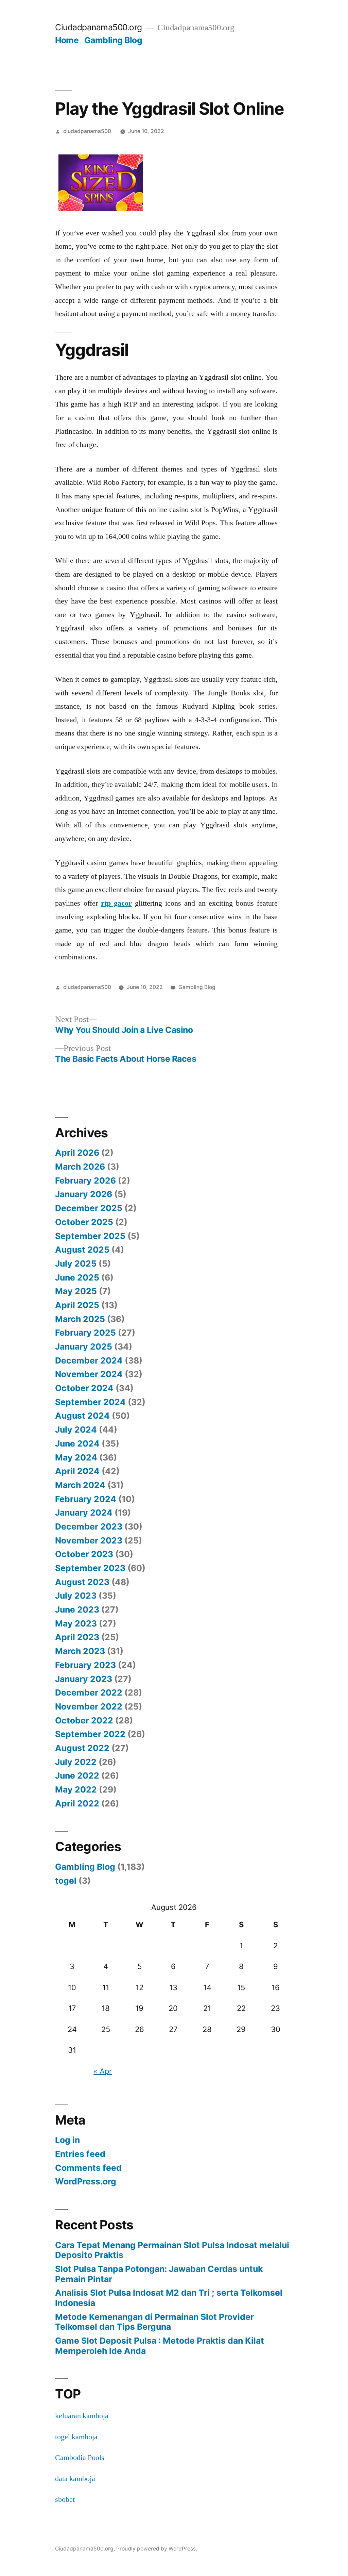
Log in (67, 2140)
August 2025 (82, 1250)
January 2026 (84, 1194)
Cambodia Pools (80, 2458)
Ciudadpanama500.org (99, 27)
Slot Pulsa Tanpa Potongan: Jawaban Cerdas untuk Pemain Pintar (159, 2274)
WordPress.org (86, 2181)
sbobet (65, 2499)
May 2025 (76, 1291)
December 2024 (89, 1360)
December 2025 (89, 1208)
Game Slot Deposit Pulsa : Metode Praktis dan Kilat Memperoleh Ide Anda (160, 2346)
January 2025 (84, 1347)
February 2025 (85, 1333)
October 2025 (84, 1222)
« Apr (103, 2071)
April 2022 (77, 1803)
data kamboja (75, 2479)
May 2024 (76, 1457)
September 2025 (90, 1236)
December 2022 (89, 1692)
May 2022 (76, 1789)
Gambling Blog (113, 40)
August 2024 (82, 1416)
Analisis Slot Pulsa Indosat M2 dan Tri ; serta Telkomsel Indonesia (169, 2298)
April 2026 (77, 1153)
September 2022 (90, 1734)
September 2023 (90, 1568)
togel (66, 1881)
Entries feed (80, 2154)
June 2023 (77, 1609)
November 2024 (89, 1374)
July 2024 (76, 1430)
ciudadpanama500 (87, 131)
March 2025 (80, 1319)
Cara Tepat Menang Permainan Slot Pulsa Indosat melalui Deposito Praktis (172, 2250)
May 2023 (76, 1623)
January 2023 (84, 1679)
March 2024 (80, 1485)
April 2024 (77, 1471)
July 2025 (76, 1264)
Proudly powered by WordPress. (157, 2549)
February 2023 (85, 1665)
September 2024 (90, 1402)
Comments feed (88, 2168)
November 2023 (89, 1540)
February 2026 (85, 1180)
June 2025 (77, 1277)
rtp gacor (116, 903)
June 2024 (77, 1443)
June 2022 (77, 1776)
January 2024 (84, 1513)
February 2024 (86, 1499)
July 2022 (76, 1762)
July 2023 (76, 1596)
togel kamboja (76, 2437)
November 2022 (89, 1706)
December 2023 (89, 1526)
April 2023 (77, 1637)
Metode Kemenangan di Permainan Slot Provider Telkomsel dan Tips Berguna (154, 2322)
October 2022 (84, 1720)
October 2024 (84, 1388)
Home (67, 40)
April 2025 (77, 1305)
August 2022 (82, 1748)
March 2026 (80, 1167)
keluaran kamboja (82, 2416)
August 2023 (82, 1582)
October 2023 (84, 1554)
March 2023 (80, 1651)
